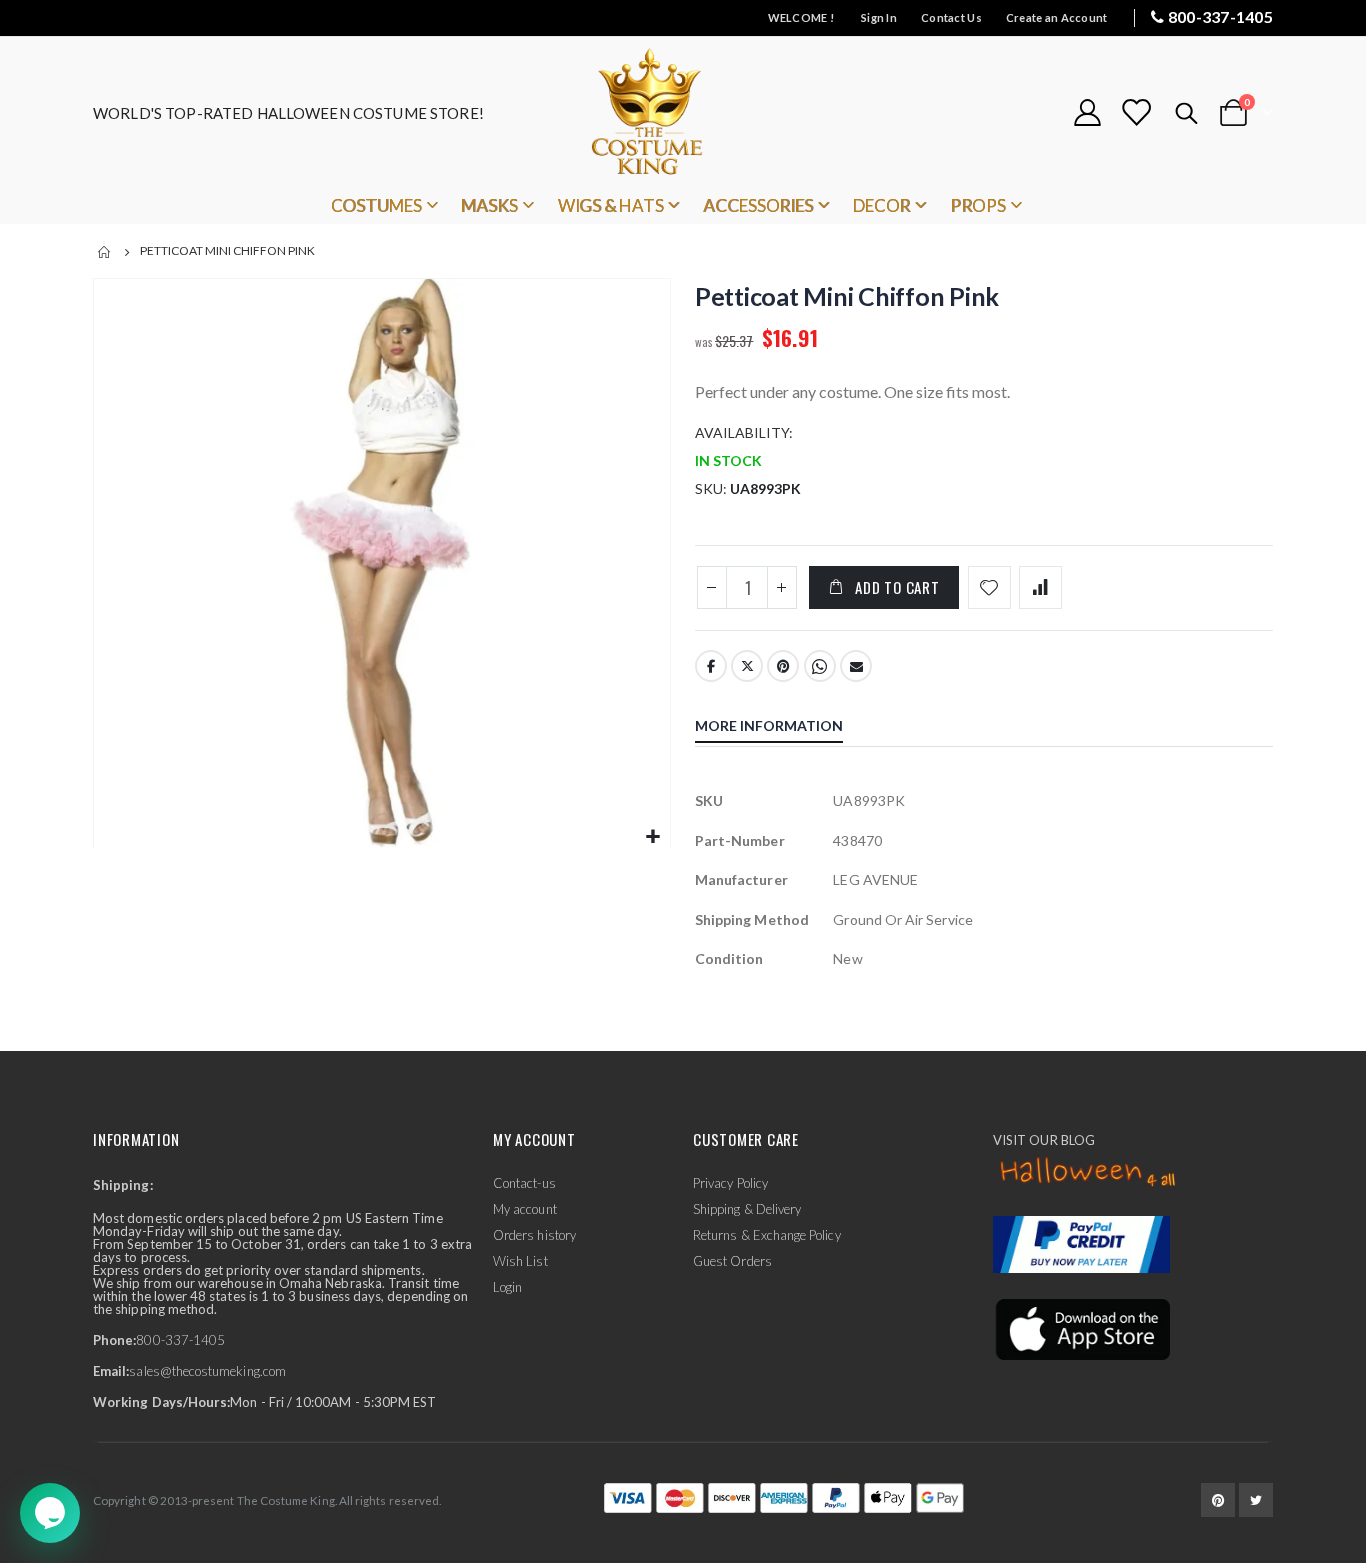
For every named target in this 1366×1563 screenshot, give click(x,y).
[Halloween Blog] (1088, 1173)
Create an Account (1057, 17)
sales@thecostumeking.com (207, 1371)
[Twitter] (1256, 1500)
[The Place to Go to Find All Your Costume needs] (683, 112)
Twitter (747, 666)
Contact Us (951, 17)
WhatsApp (820, 666)
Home (105, 252)
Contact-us (524, 1183)
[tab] (784, 728)
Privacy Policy (730, 1183)
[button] (652, 837)
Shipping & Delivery (747, 1209)
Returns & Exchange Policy (767, 1235)
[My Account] (1087, 112)
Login (507, 1287)
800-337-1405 (1220, 16)
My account (525, 1209)
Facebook (711, 666)
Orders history (534, 1235)
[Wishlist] (1136, 112)
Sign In (879, 17)
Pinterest (783, 666)
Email (856, 666)
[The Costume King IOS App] (1081, 1328)
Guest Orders (732, 1261)
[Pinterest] (1218, 1500)
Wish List (520, 1261)
